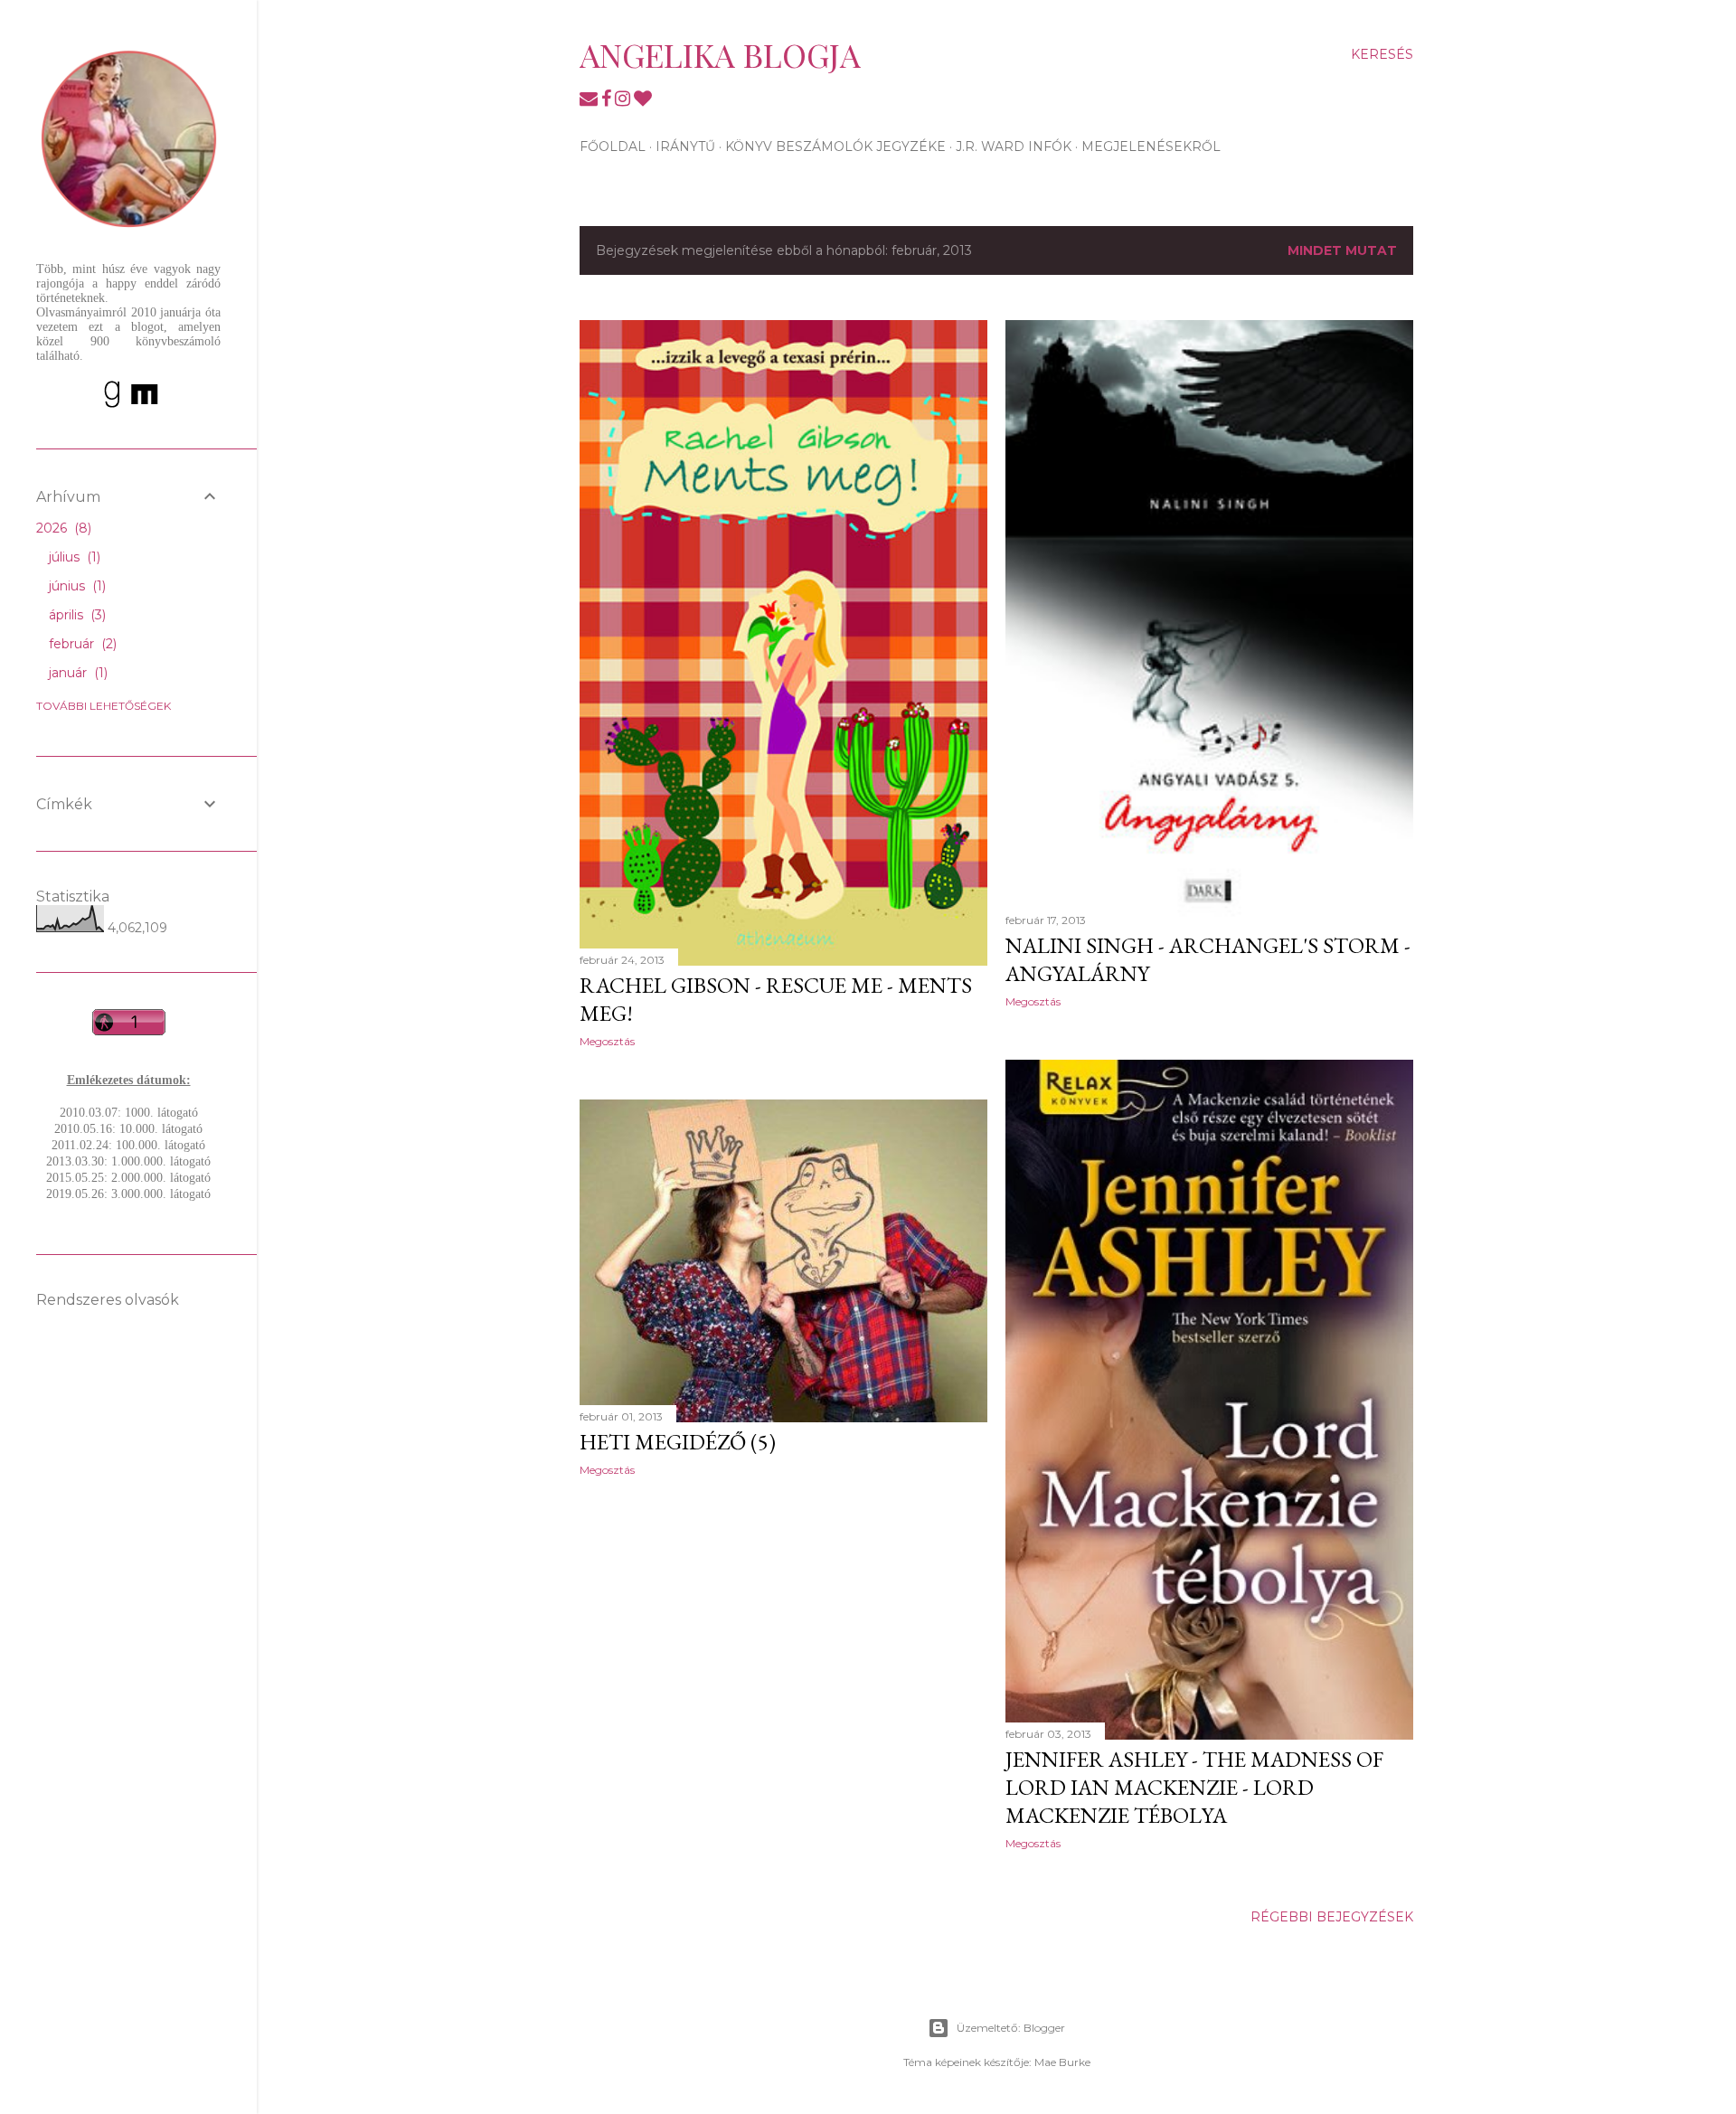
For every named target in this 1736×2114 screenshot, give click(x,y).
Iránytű (685, 146)
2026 (62, 528)
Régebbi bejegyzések (1332, 1917)
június (75, 586)
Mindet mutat (1342, 250)
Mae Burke (1062, 2062)
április (75, 615)
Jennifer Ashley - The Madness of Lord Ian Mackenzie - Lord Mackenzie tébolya (1194, 1787)
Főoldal (613, 146)
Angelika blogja (720, 54)
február (81, 644)
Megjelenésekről (1151, 146)
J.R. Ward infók (1014, 146)
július (73, 557)
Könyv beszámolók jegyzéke (835, 146)
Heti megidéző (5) (678, 1442)
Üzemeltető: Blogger (1011, 2028)
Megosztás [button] (607, 1041)
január (76, 673)
